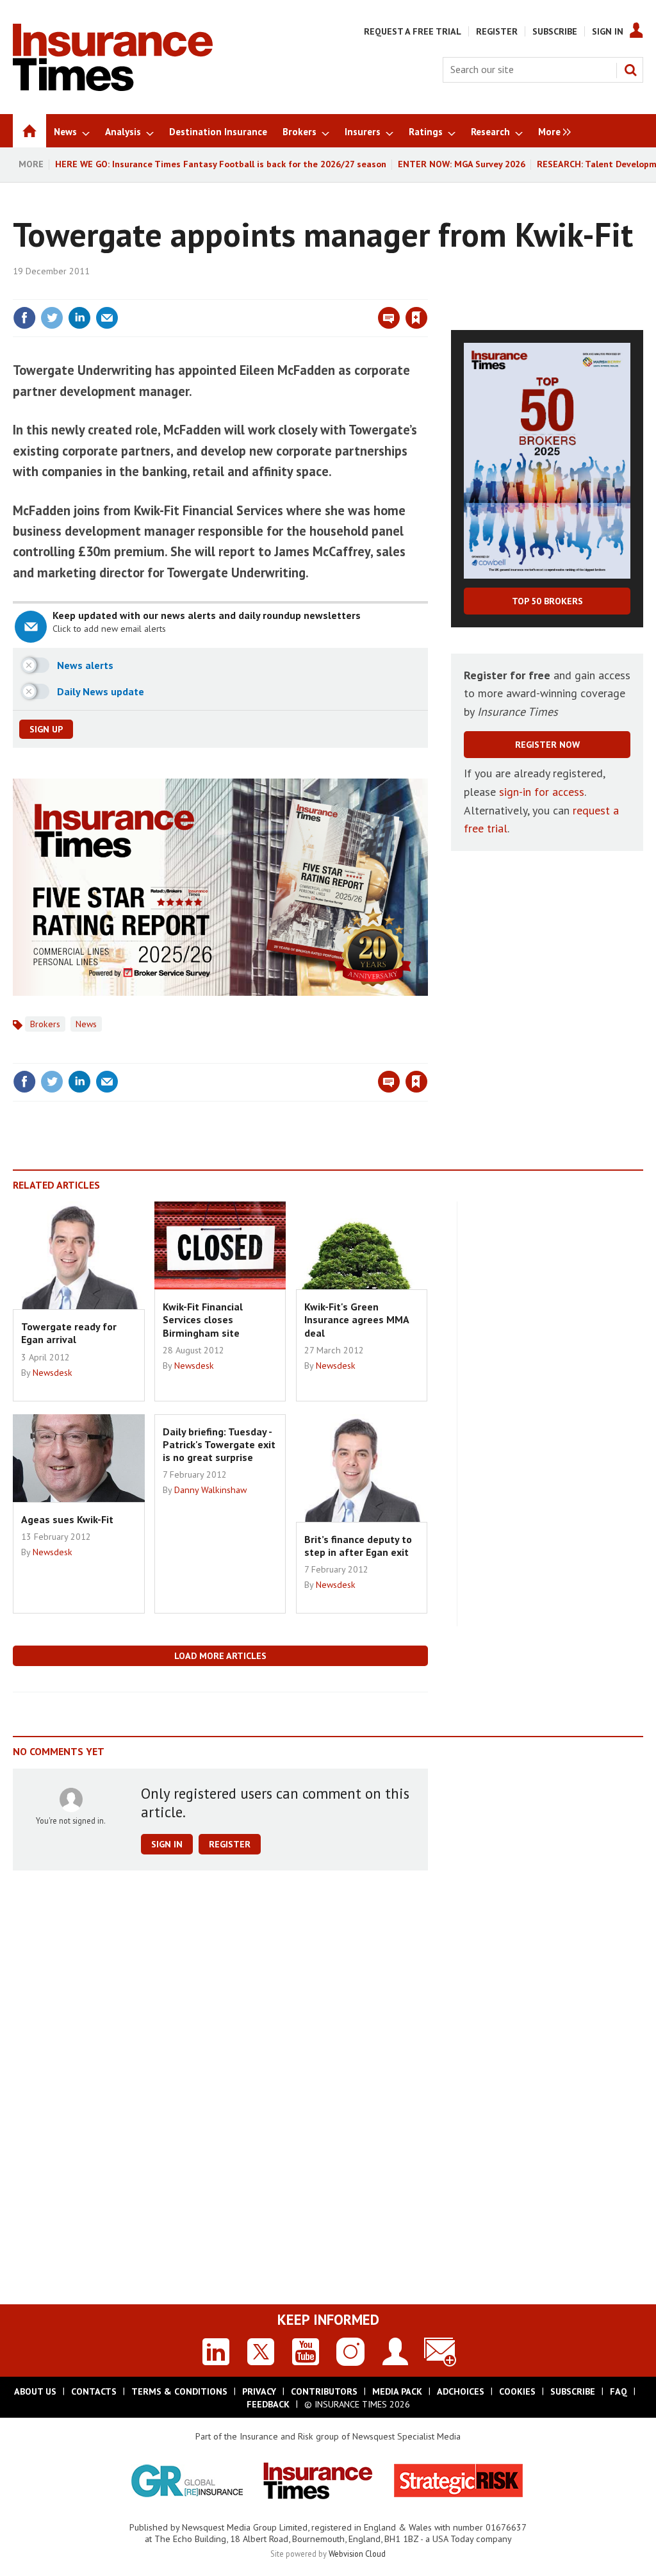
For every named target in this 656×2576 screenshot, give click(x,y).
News (86, 1024)
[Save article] (416, 318)
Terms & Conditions (179, 2391)
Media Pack (397, 2391)
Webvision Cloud (357, 2554)
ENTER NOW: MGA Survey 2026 (462, 164)
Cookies (517, 2391)
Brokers (45, 1024)
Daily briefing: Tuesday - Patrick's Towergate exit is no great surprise (219, 1445)
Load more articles (220, 1656)
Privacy (259, 2391)
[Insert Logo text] (113, 87)
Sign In (608, 31)
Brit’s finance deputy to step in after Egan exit (358, 1546)
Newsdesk (53, 1373)
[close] (427, 292)
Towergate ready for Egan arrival (69, 1333)
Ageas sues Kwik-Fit (67, 1519)
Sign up (46, 729)
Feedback (268, 2404)
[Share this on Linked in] (79, 318)
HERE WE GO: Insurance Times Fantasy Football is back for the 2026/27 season (221, 164)
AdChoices (461, 2391)
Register (497, 31)
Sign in (266, 292)
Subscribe (555, 31)
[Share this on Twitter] (52, 318)
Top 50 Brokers (547, 601)
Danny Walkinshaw (210, 1490)
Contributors (324, 2391)
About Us (35, 2391)
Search (630, 70)
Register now (547, 745)
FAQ (619, 2391)
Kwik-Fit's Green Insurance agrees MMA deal (357, 1320)
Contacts (94, 2391)
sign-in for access (542, 792)
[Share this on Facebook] (24, 318)
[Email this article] (107, 318)
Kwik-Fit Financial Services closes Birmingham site (203, 1320)
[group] (551, 131)
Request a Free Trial (413, 31)
